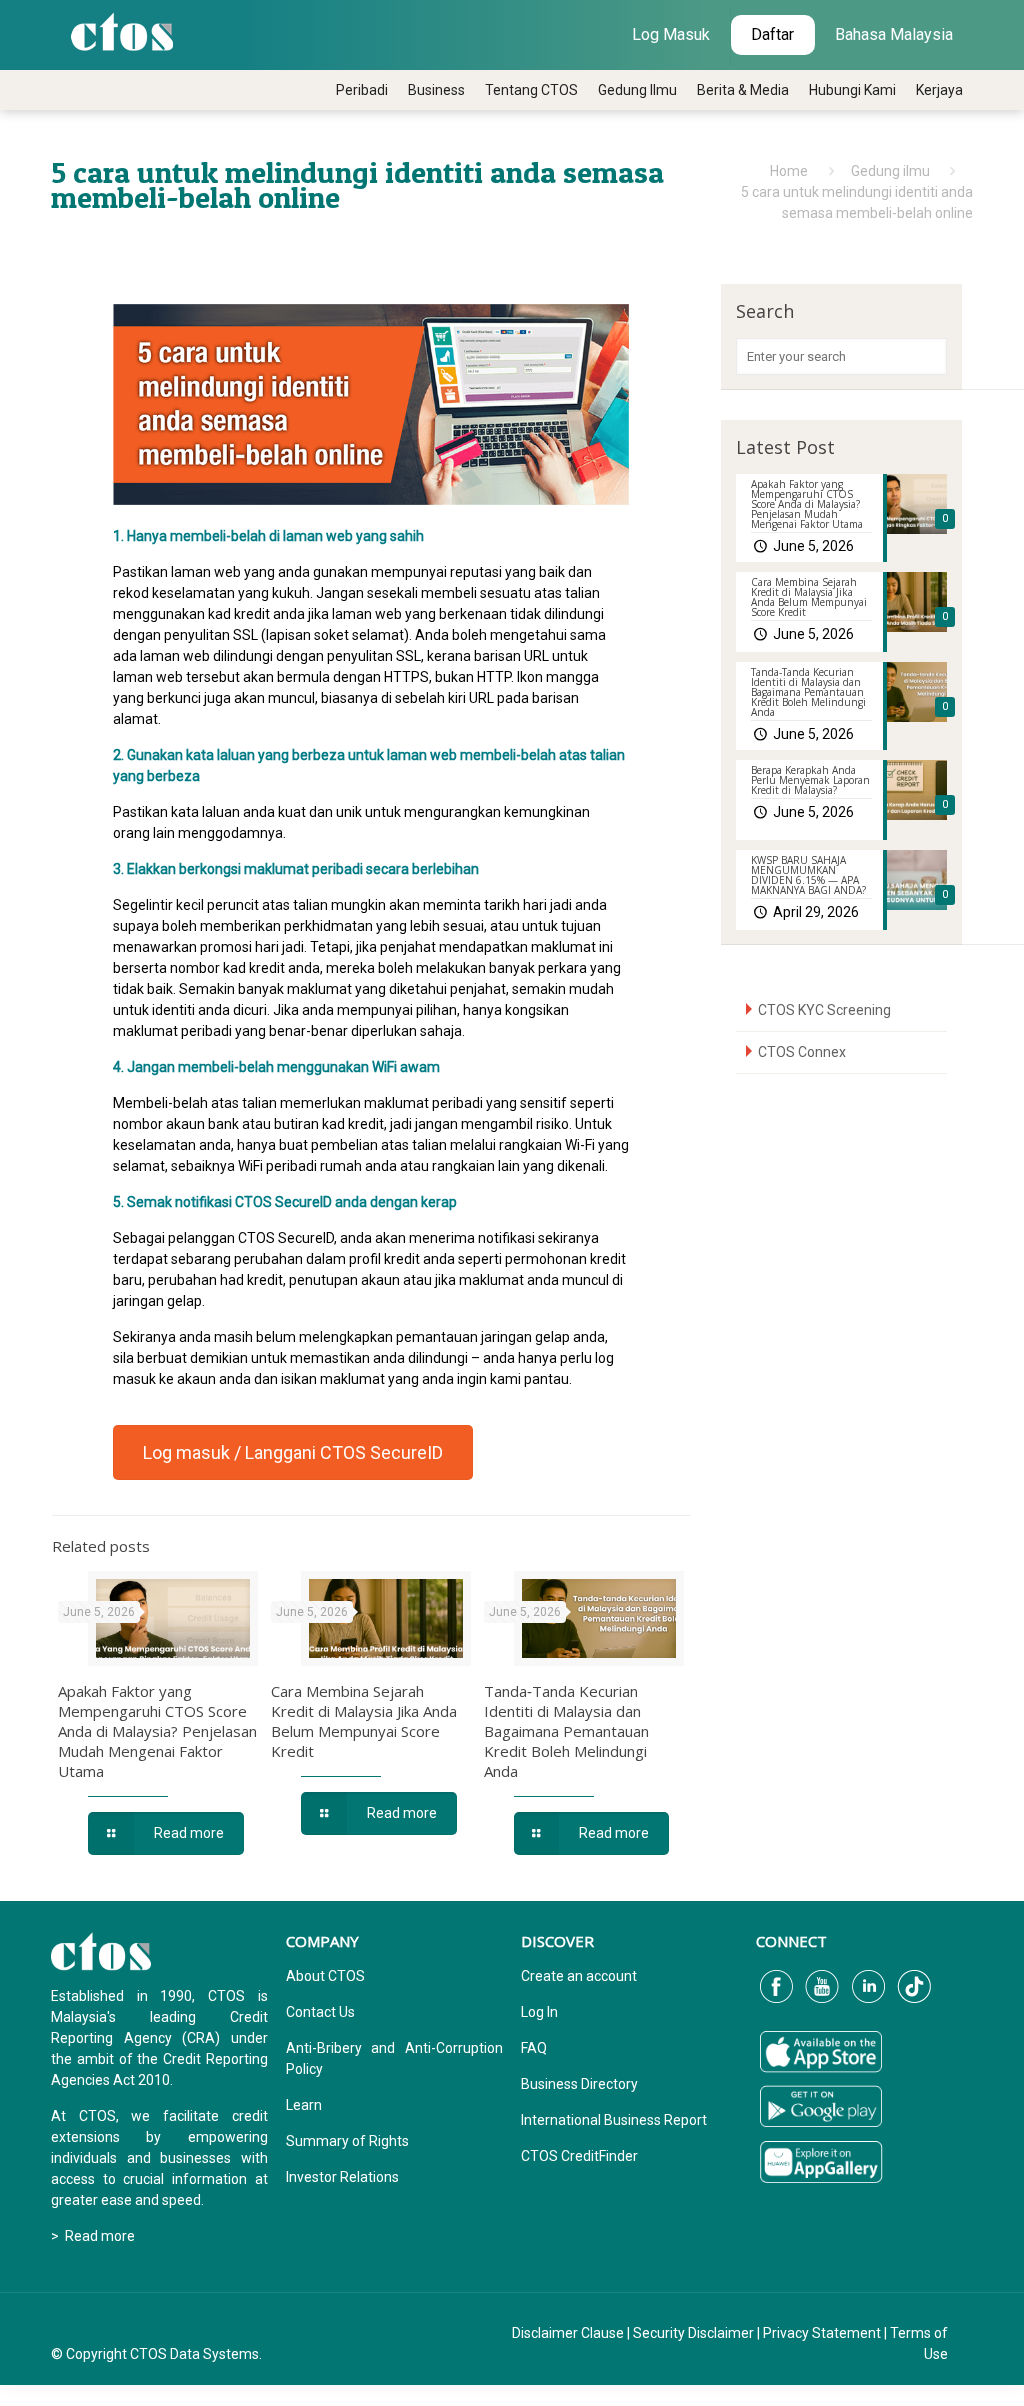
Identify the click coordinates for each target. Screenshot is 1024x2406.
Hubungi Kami (852, 90)
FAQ (534, 2048)
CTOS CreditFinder (579, 2156)
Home (789, 171)
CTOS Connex (802, 1052)
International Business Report (614, 2120)
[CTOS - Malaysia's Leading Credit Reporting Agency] (122, 30)
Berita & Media (743, 90)
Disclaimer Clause (568, 2333)
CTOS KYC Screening (824, 1010)
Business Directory (579, 2084)
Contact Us (320, 2012)
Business (436, 90)
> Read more (93, 2236)
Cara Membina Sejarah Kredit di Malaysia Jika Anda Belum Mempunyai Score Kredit (364, 1721)
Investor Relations (342, 2177)
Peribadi (362, 90)
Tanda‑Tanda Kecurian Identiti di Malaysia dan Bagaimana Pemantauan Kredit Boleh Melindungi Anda (566, 1731)
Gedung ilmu (890, 171)
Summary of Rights (347, 2141)
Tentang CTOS (531, 90)
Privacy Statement (822, 2333)
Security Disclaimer (693, 2333)
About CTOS (325, 1976)
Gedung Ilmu (637, 90)
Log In (539, 2012)
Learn (304, 2105)
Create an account (579, 1976)
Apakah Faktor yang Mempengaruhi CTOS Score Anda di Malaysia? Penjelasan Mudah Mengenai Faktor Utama (157, 1731)
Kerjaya (939, 90)
